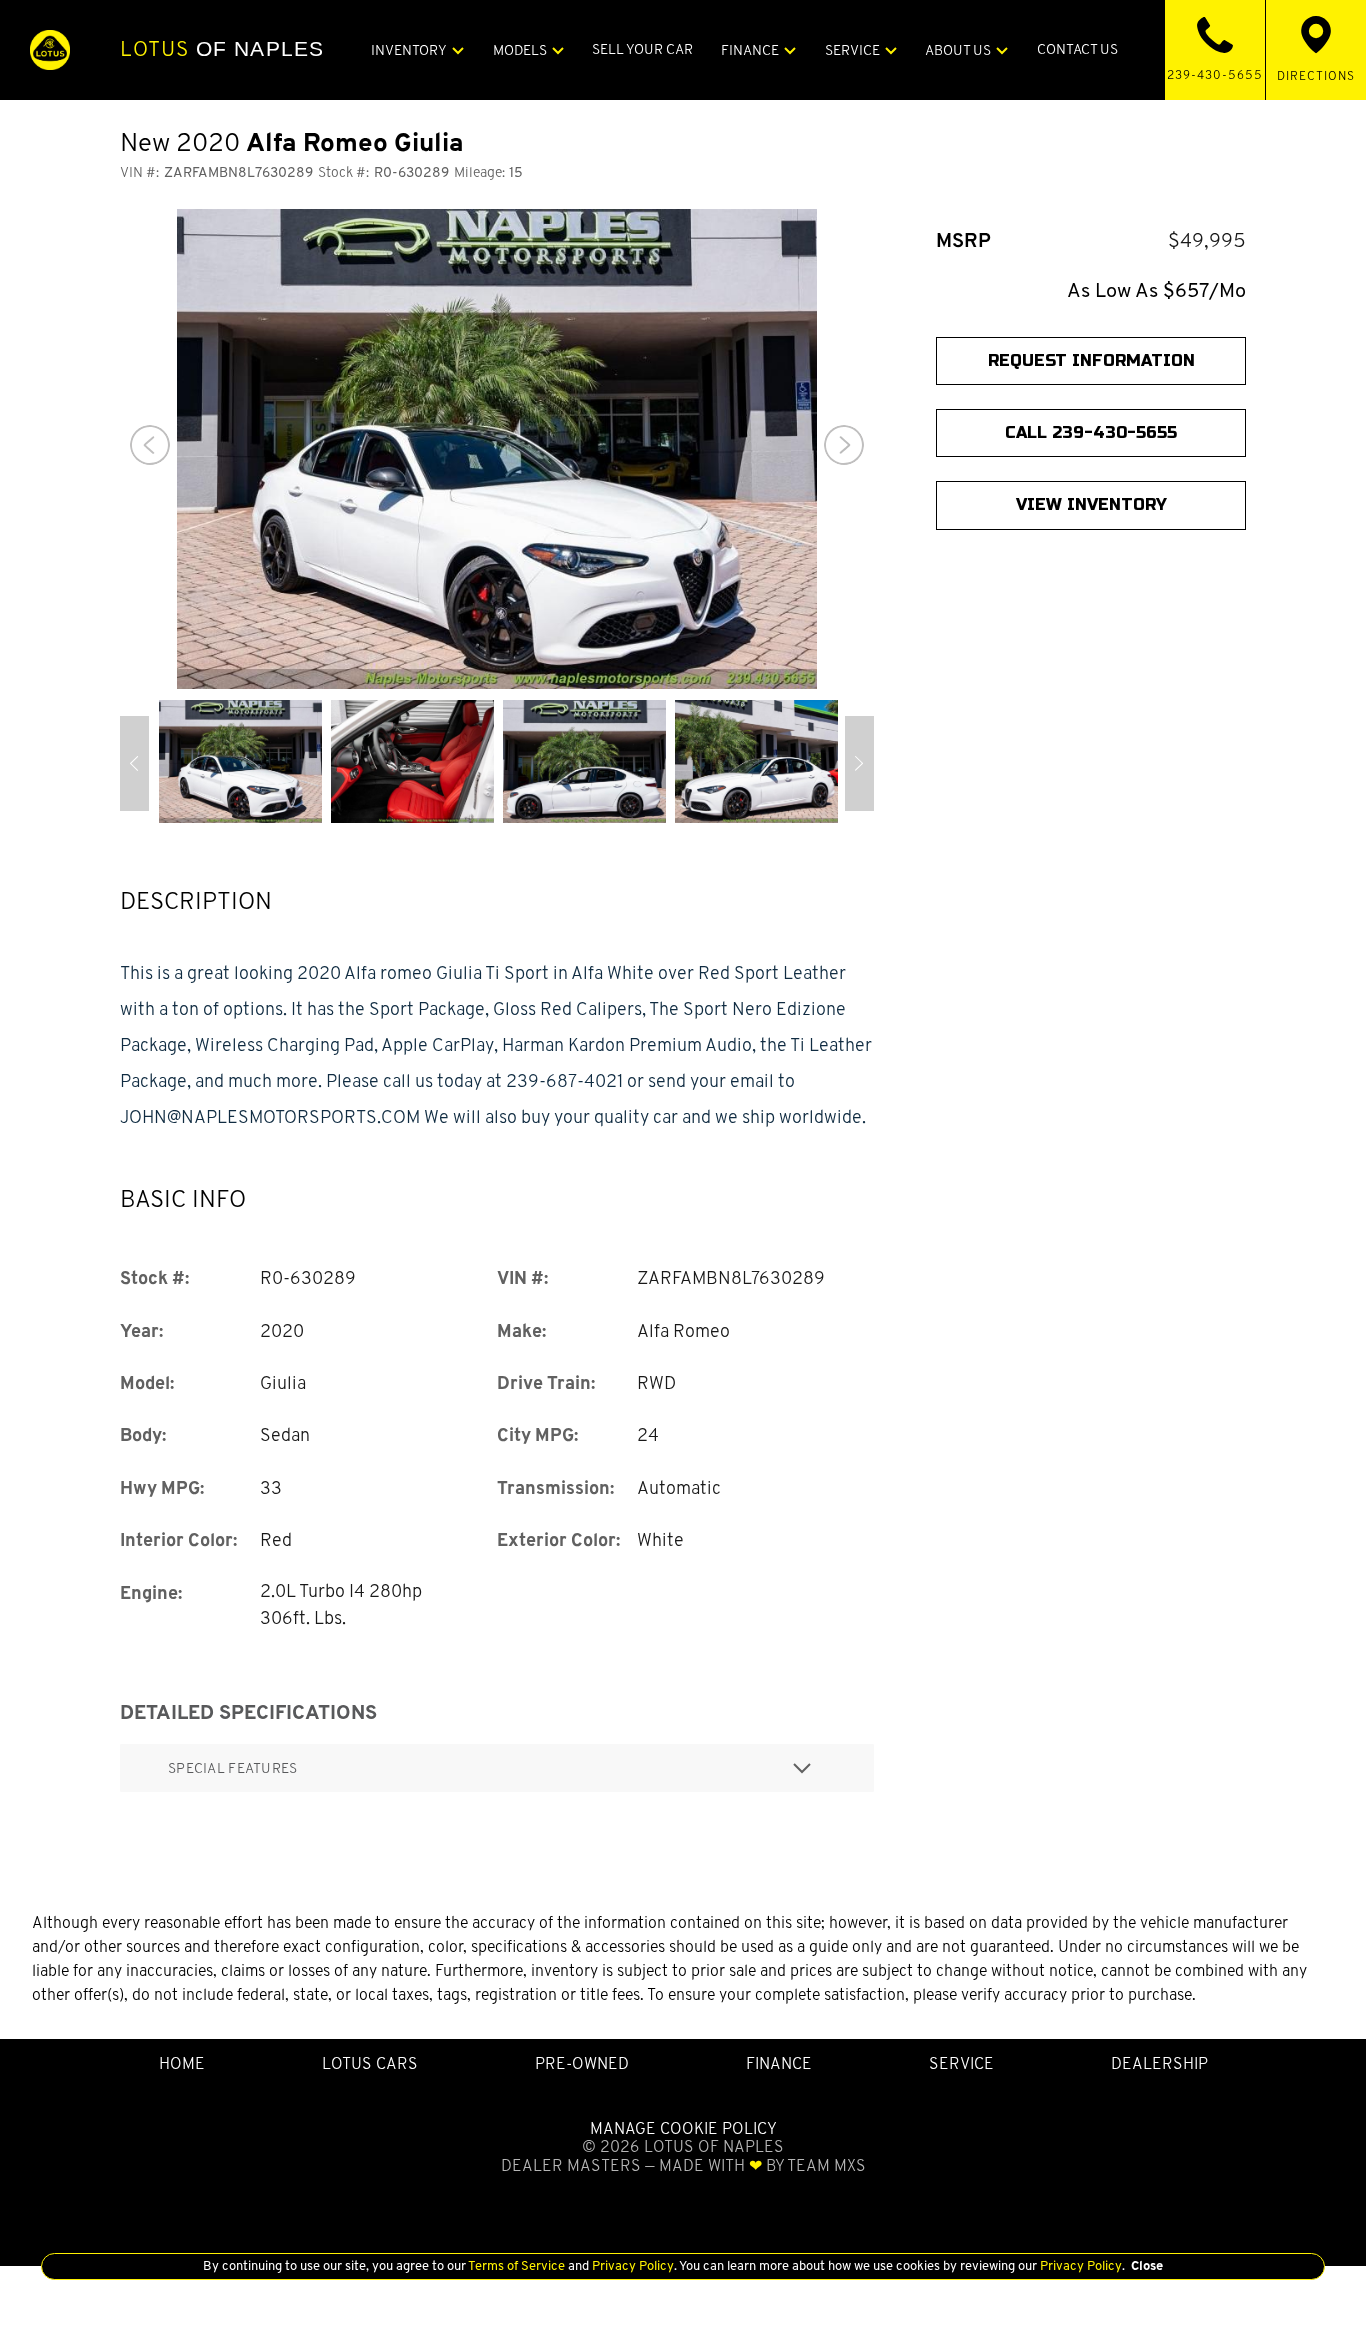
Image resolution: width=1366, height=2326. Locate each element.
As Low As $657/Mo (1156, 290)
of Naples (222, 49)
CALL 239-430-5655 (1091, 433)
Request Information (1091, 360)
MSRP (963, 240)
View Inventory (1091, 505)
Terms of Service (517, 2265)
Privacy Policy (631, 2265)
